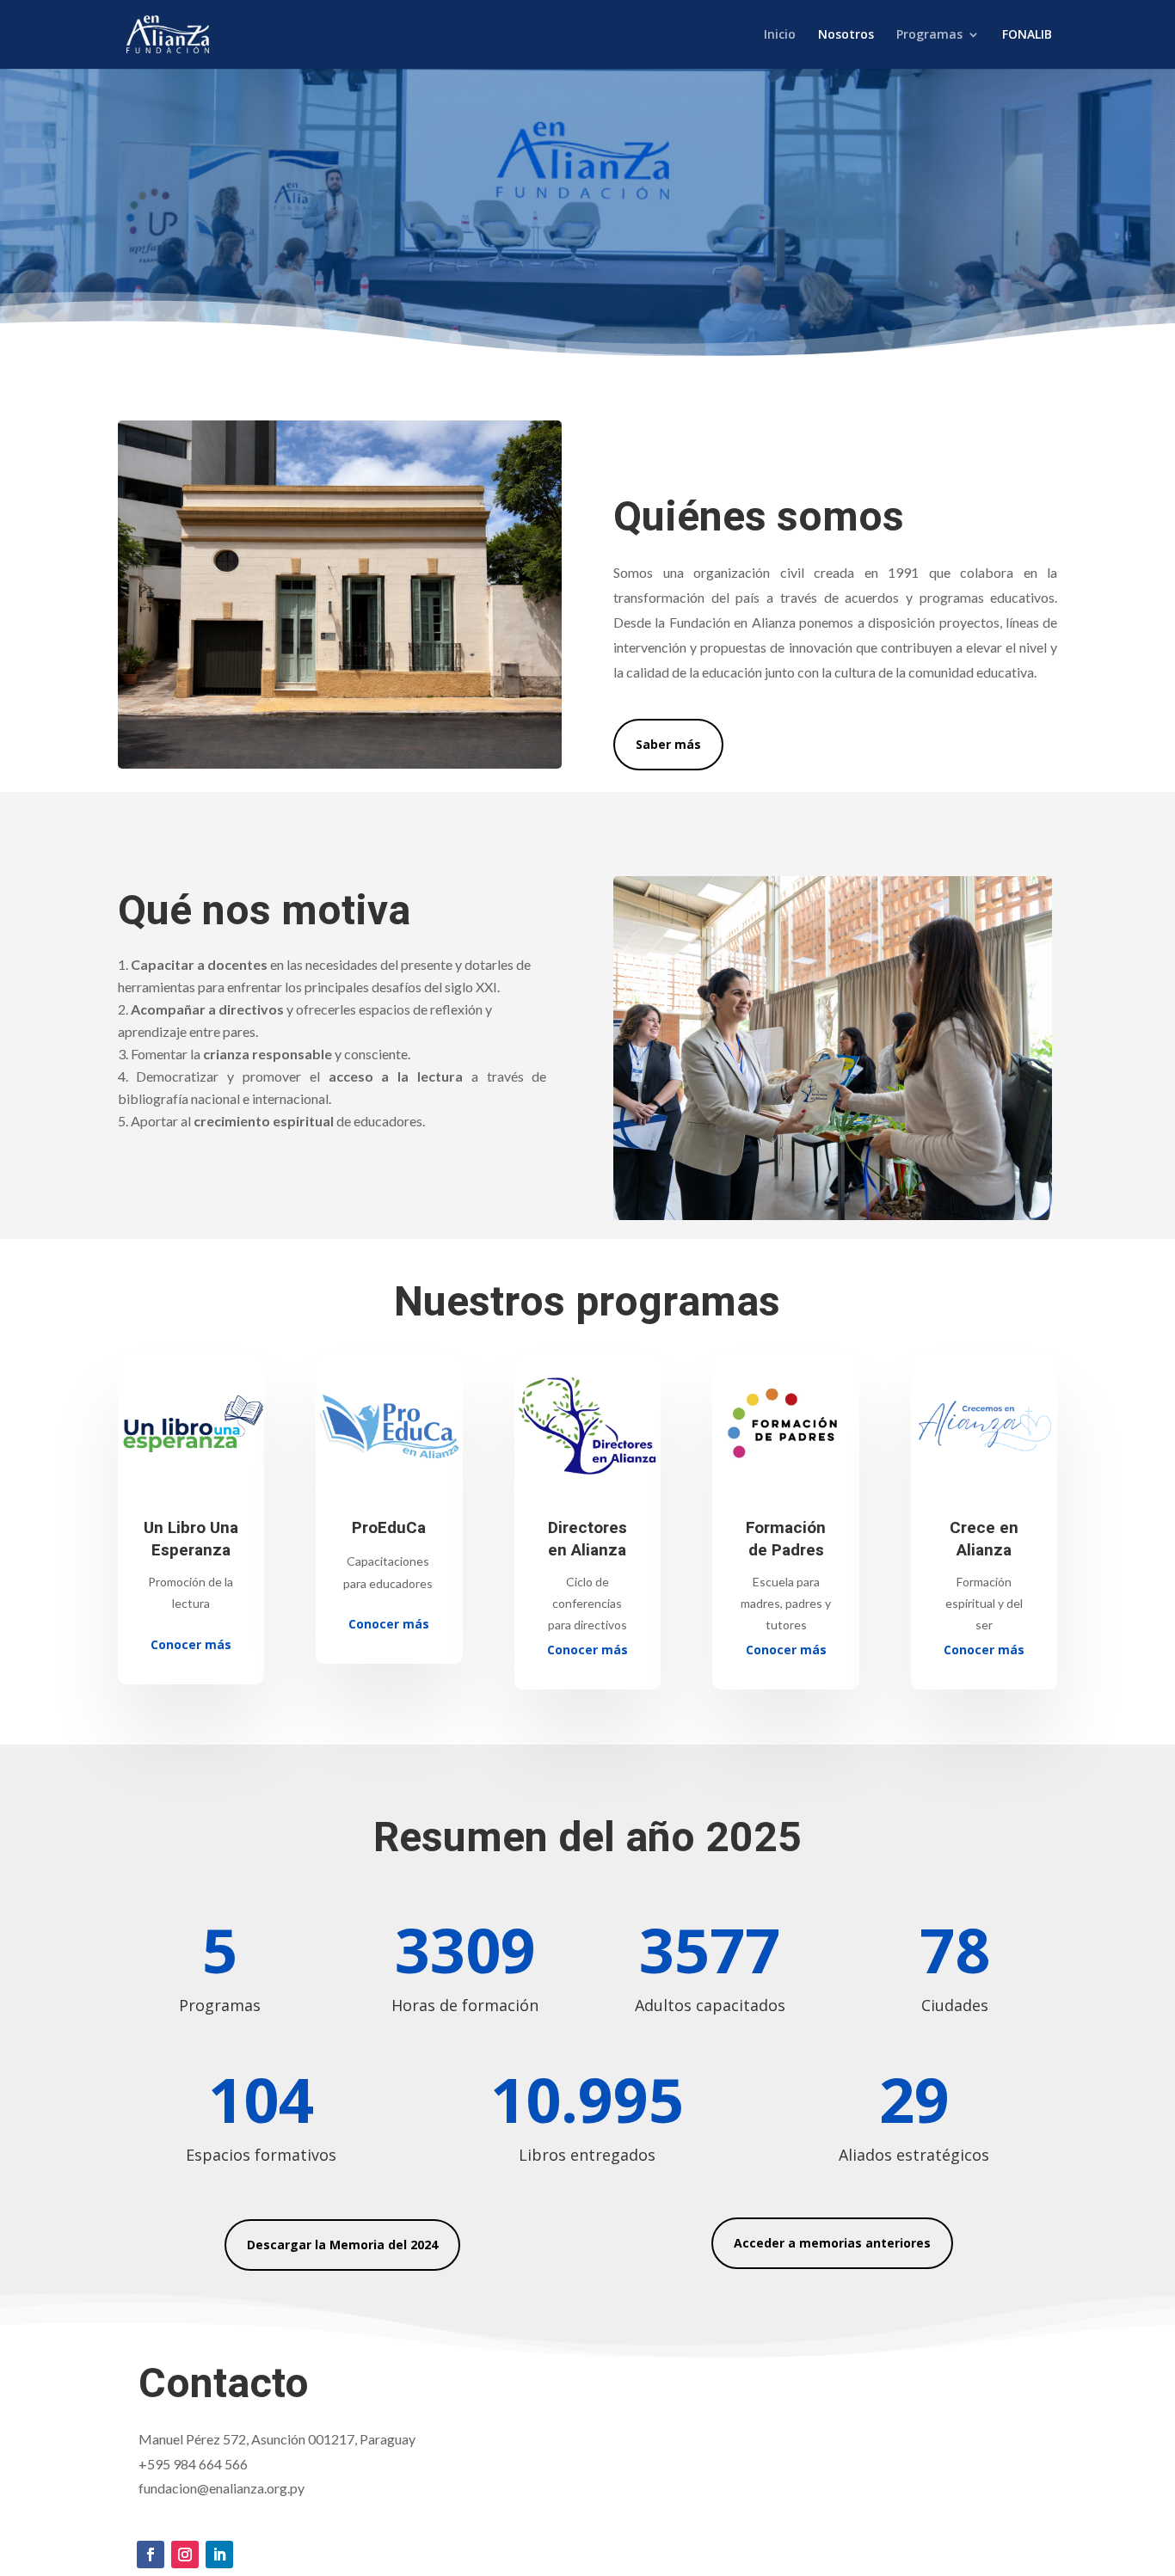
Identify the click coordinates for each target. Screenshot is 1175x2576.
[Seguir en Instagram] (185, 2555)
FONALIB (1027, 35)
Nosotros (846, 35)
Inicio (780, 35)
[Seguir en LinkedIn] (219, 2555)
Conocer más (191, 1644)
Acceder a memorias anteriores (832, 2243)
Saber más (668, 744)
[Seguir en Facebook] (151, 2555)
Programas (929, 35)
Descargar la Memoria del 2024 (342, 2245)
